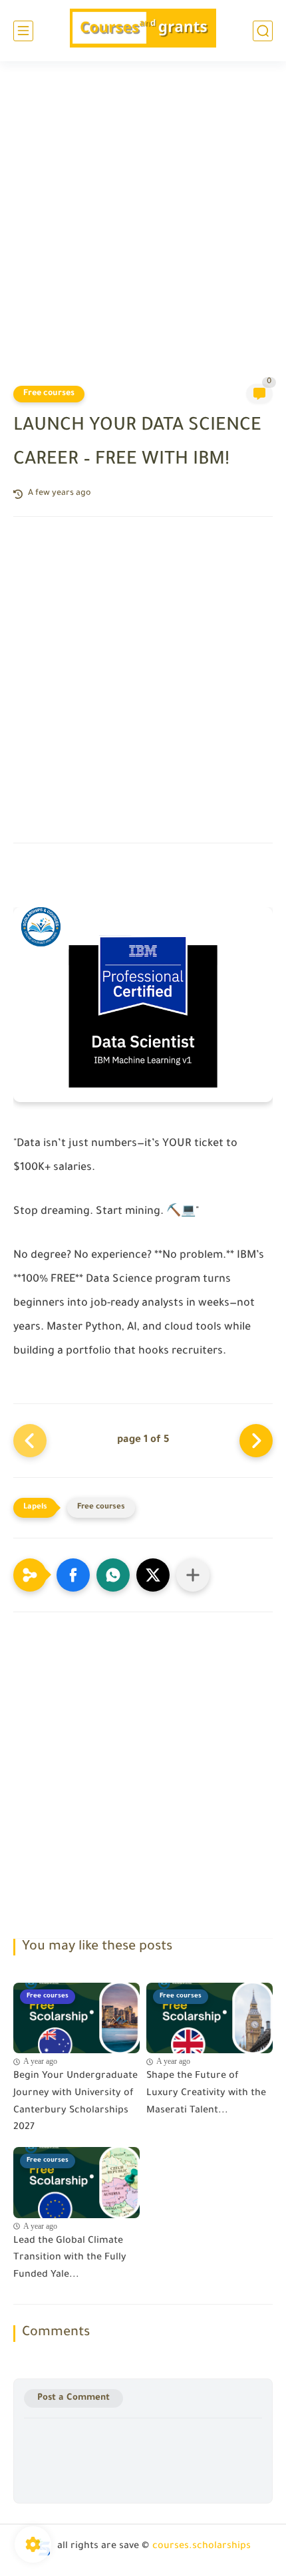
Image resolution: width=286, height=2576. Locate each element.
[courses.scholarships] (143, 31)
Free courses (49, 394)
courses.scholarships (202, 2547)
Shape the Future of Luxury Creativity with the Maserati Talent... (206, 2093)
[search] (263, 31)
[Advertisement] (143, 231)
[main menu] (23, 31)
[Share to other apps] (193, 1575)
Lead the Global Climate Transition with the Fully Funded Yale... (70, 2258)
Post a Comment (73, 2398)
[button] (73, 1575)
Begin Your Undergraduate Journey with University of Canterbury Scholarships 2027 (75, 2102)
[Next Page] (256, 1441)
